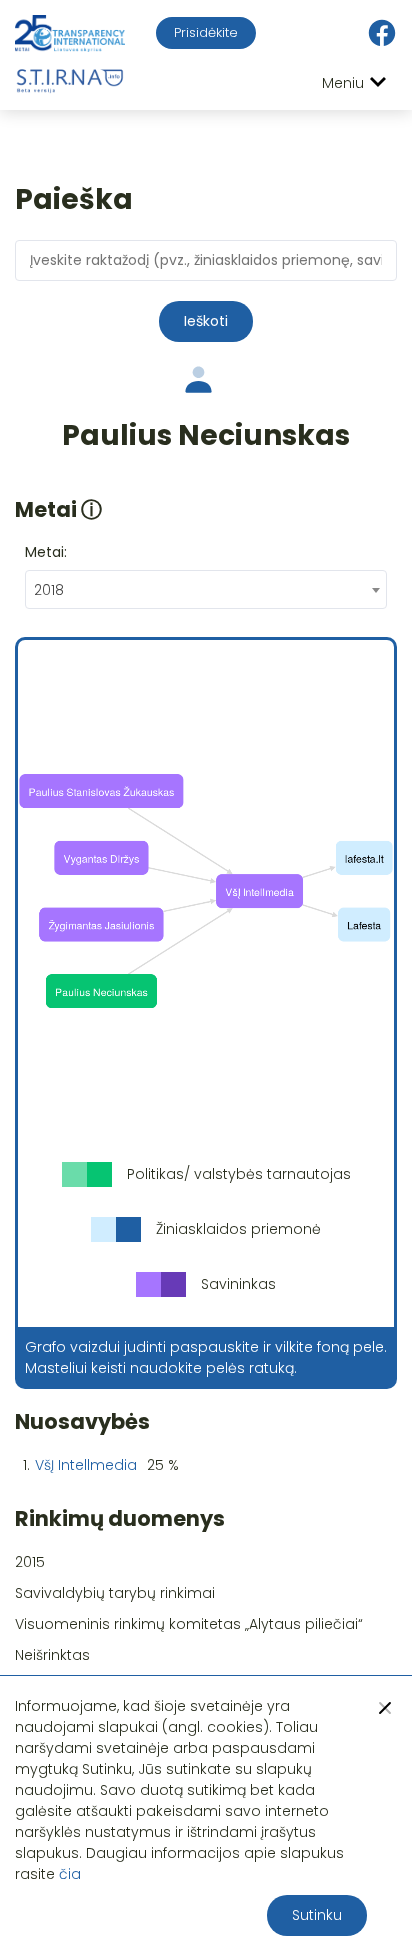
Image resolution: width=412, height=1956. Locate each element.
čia (70, 1874)
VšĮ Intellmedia (86, 1465)
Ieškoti (206, 321)
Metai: (46, 552)
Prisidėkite (206, 32)
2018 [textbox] (49, 590)
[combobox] (206, 589)
